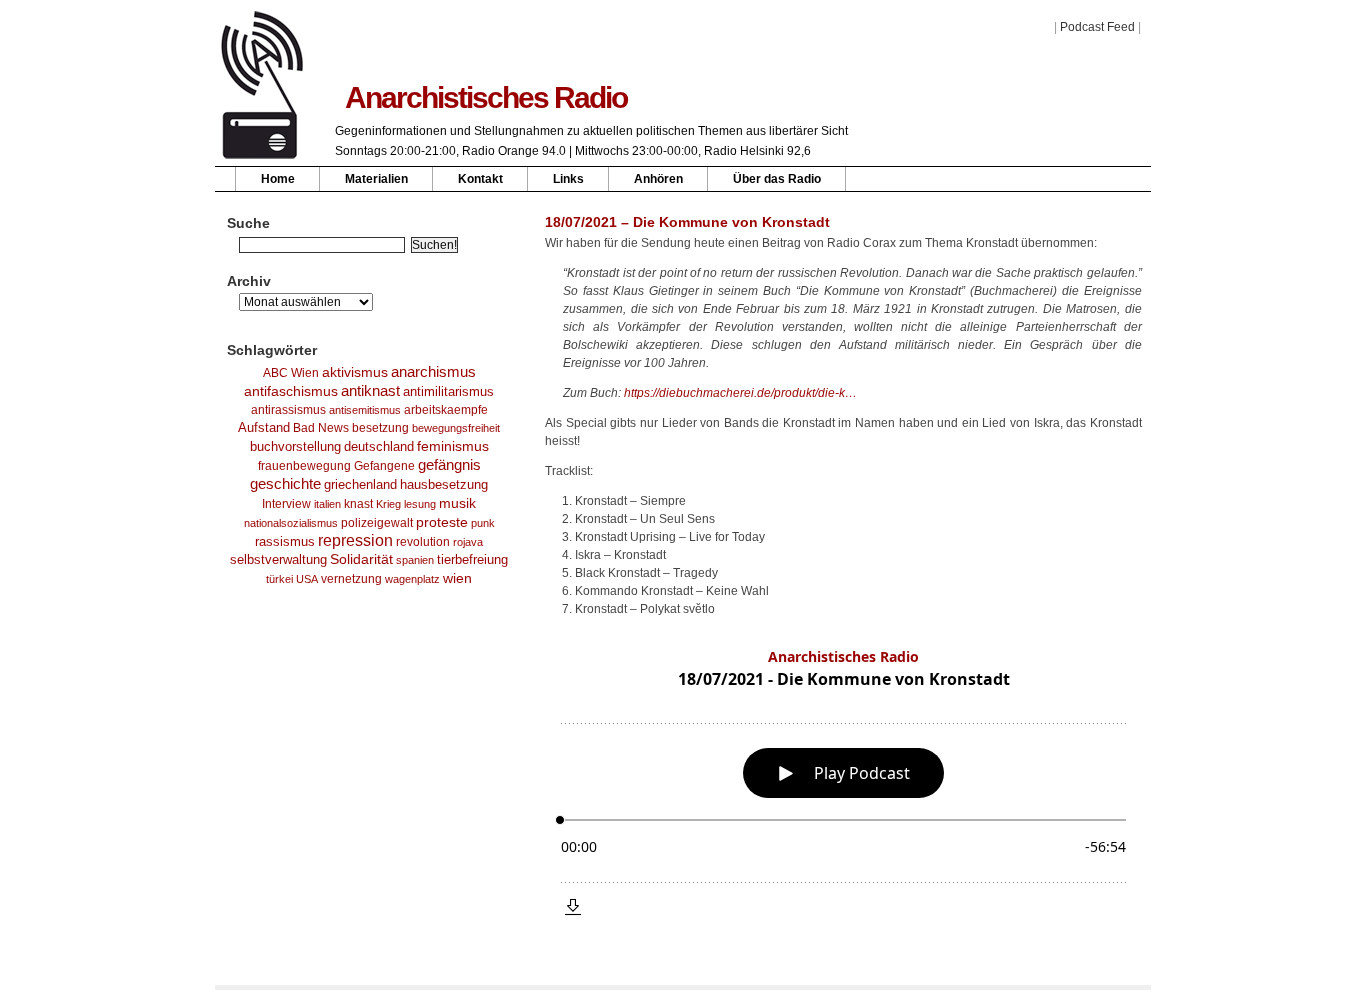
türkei (279, 579)
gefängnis (449, 465)
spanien (415, 560)
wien (457, 578)
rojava (468, 542)
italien (327, 504)
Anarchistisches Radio (486, 97)
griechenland (360, 484)
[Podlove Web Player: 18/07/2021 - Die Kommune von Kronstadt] (843, 782)
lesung (420, 504)
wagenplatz (412, 579)
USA (307, 579)
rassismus (285, 541)
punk (483, 523)
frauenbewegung (304, 465)
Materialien (376, 179)
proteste (442, 522)
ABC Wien (291, 373)
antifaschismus (291, 391)
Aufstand (264, 428)
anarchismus (433, 371)
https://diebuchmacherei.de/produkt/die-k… (740, 393)
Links (568, 179)
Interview (286, 504)
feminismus (453, 446)
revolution (423, 542)
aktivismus (355, 372)
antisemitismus (365, 410)
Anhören (658, 179)
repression (355, 540)
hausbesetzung (444, 484)
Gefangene (384, 466)
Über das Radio (777, 179)
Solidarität (361, 559)
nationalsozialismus (291, 523)
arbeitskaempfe (446, 410)
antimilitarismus (448, 392)
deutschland (379, 447)
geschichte (285, 484)
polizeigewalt (377, 523)
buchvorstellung (295, 446)
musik (457, 503)
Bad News (321, 428)
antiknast (370, 391)
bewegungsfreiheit (456, 428)
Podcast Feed (1097, 27)
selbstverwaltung (278, 559)
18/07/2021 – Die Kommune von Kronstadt (687, 222)
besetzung (380, 428)
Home (278, 179)
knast (358, 504)
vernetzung (351, 578)
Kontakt (480, 179)
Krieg (388, 504)
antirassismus (288, 410)
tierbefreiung (472, 560)
